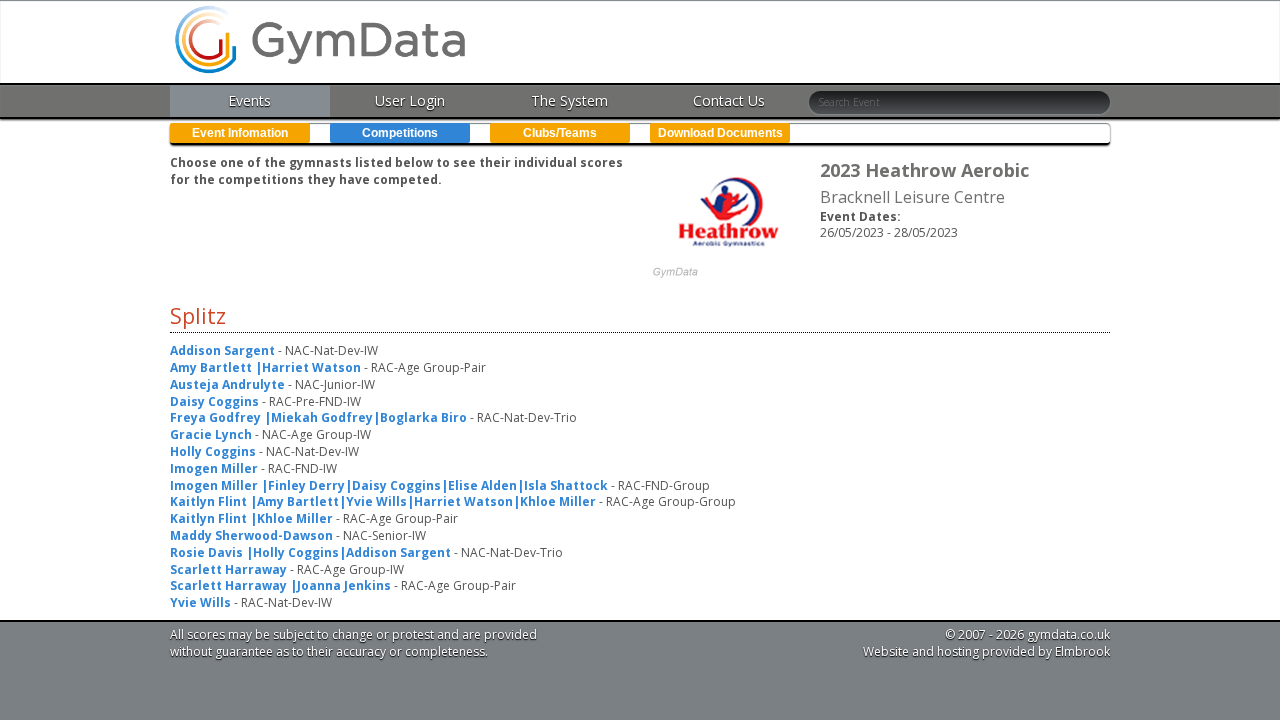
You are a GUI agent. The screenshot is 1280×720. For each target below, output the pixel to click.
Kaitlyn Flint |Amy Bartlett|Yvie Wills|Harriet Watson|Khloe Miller (383, 501)
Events (249, 100)
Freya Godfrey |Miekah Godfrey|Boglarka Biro (318, 417)
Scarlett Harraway (228, 569)
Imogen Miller (214, 468)
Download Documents (720, 133)
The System (569, 100)
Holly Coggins (213, 451)
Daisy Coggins (214, 401)
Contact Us (729, 100)
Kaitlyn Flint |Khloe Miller (251, 518)
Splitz (198, 316)
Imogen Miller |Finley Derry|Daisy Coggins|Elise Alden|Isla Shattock (389, 485)
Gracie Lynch (211, 434)
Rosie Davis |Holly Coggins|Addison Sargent (310, 552)
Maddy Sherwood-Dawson (251, 535)
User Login (410, 100)
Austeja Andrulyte (227, 384)
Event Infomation (240, 133)
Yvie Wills (200, 602)
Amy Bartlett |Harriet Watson (265, 367)
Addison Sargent (222, 350)
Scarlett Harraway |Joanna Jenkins (280, 585)
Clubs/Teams (560, 133)
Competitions (400, 133)
